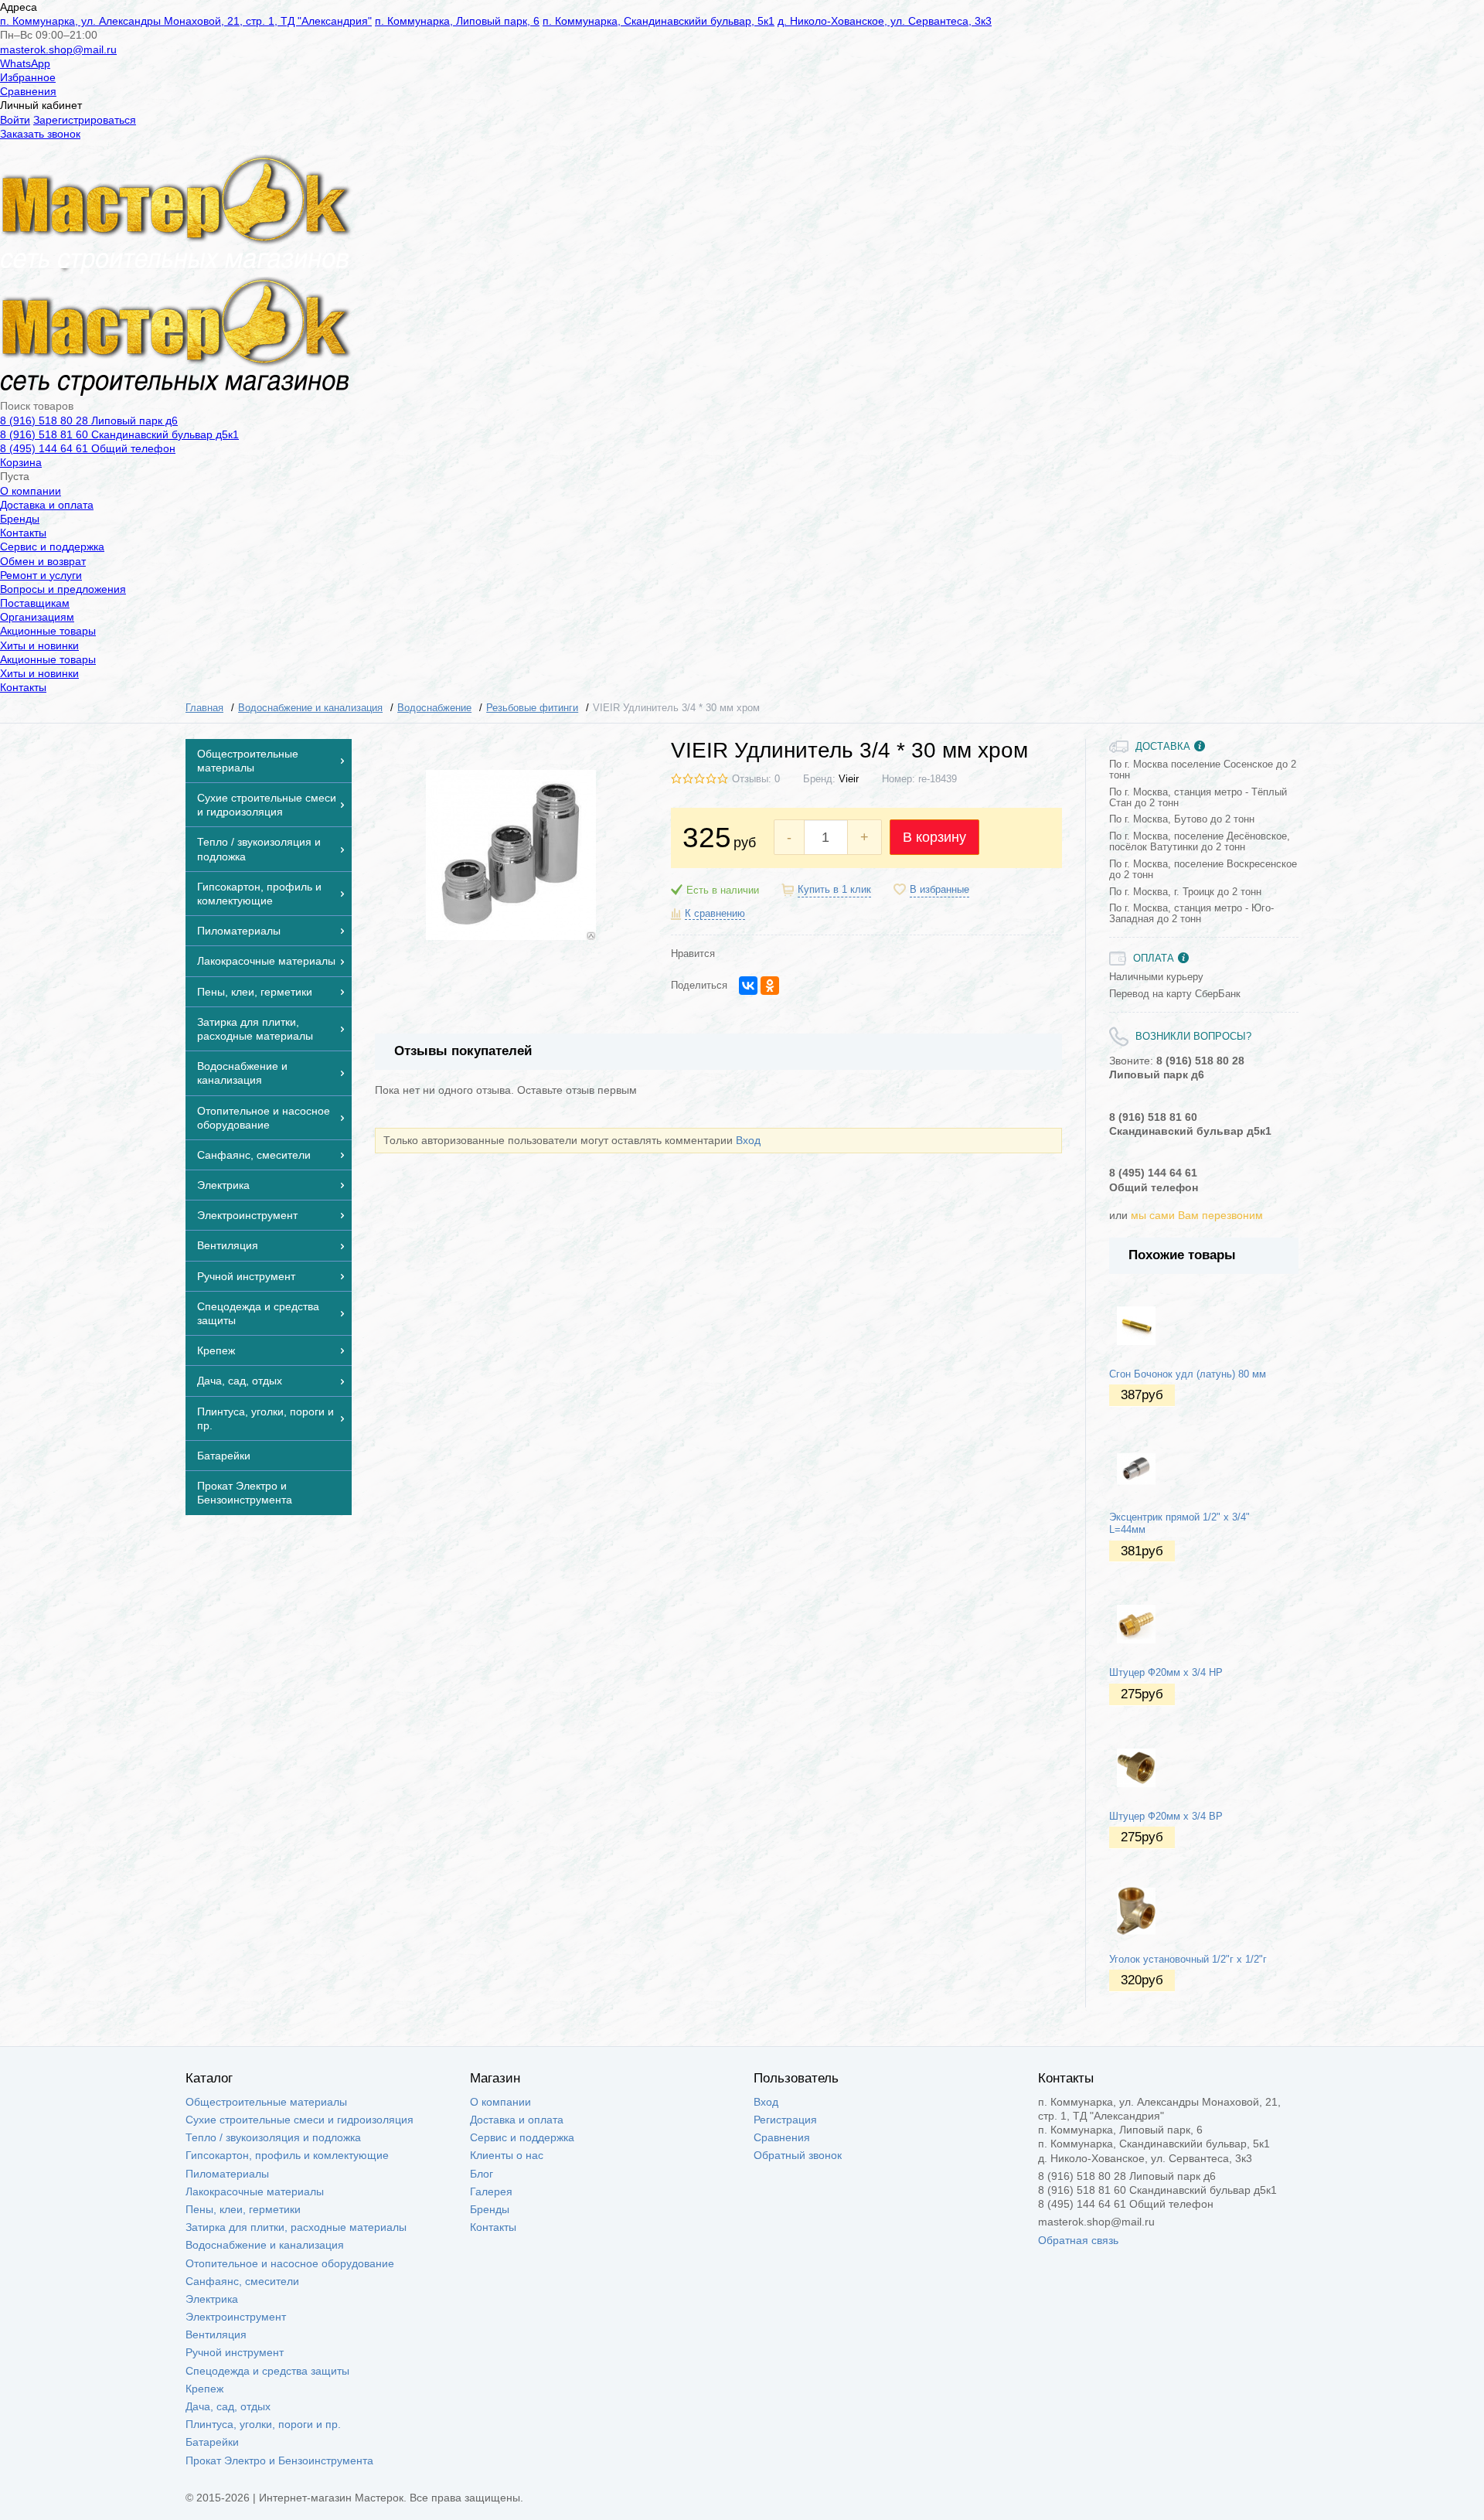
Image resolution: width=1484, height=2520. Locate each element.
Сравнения (28, 91)
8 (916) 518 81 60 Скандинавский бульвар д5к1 (119, 434)
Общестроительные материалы (266, 2102)
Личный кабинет (41, 105)
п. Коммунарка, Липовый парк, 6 (457, 21)
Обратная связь (1078, 2240)
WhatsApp (25, 63)
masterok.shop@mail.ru (58, 49)
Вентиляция (216, 2334)
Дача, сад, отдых (228, 2406)
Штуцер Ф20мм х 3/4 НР (1166, 1673)
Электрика (212, 2299)
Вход (748, 1140)
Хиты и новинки (39, 645)
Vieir (849, 779)
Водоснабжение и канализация (265, 2245)
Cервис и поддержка (52, 547)
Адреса (19, 7)
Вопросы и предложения (63, 589)
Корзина (21, 462)
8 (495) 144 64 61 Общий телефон (88, 448)
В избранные (939, 890)
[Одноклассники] (770, 986)
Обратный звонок (798, 2155)
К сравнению (715, 914)
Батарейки (212, 2442)
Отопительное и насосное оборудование (290, 2263)
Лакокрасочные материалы (255, 2191)
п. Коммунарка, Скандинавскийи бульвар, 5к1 (659, 21)
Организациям (37, 617)
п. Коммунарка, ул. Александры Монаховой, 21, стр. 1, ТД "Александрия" (186, 21)
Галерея (491, 2191)
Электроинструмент (236, 2317)
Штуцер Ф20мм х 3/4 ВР (1166, 1817)
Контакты (23, 533)
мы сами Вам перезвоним (1197, 1215)
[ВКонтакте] (748, 986)
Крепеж (204, 2389)
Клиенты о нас (507, 2155)
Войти (15, 120)
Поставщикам (35, 603)
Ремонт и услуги (41, 575)
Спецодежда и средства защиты (267, 2371)
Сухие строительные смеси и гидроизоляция (300, 2120)
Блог (482, 2174)
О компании (31, 491)
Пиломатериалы (227, 2174)
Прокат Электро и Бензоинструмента (279, 2460)
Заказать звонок (40, 134)
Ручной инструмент (235, 2352)
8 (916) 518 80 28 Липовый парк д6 (89, 421)
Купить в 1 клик (834, 890)
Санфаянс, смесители (242, 2281)
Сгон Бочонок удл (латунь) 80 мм (1188, 1374)
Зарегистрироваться (85, 120)
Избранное (28, 77)
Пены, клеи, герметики (243, 2209)
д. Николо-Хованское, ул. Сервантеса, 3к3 (885, 21)
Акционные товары (48, 631)
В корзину (934, 837)
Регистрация (785, 2120)
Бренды (20, 519)
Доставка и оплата (47, 505)
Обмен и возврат (43, 561)
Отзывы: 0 (756, 779)
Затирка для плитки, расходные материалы (296, 2227)
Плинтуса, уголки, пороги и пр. (263, 2424)
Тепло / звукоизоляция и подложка (273, 2137)
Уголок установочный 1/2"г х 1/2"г (1188, 1960)
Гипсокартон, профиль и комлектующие (287, 2155)
